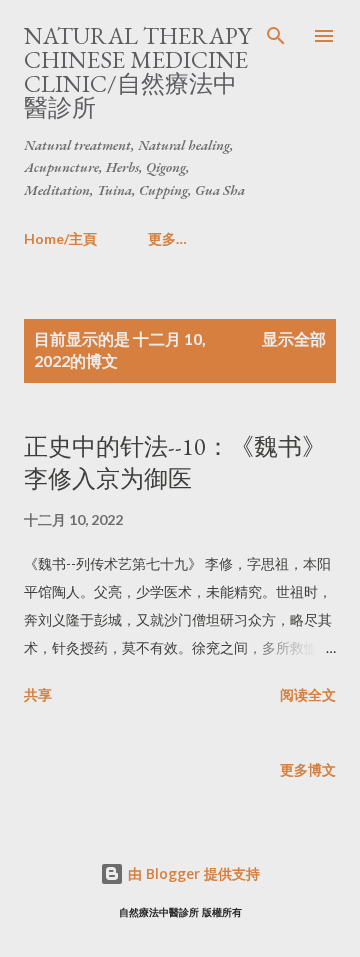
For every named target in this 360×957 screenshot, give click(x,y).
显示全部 (294, 338)
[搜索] (276, 36)
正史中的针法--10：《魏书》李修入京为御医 (175, 462)
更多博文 (308, 769)
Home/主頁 (60, 238)
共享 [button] (38, 694)
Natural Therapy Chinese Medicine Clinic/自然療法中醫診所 (137, 71)
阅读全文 (308, 694)
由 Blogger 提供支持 (192, 873)
